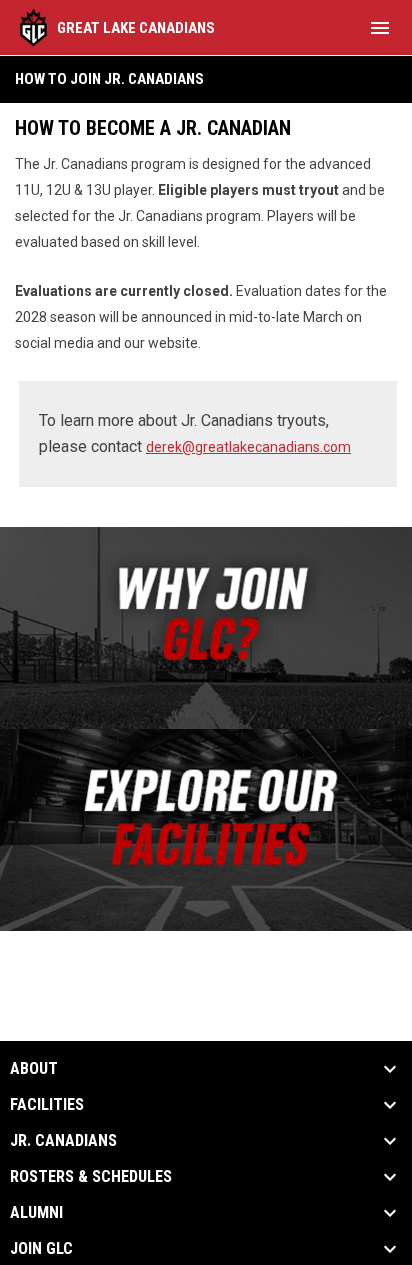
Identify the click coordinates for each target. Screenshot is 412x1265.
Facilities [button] (47, 1105)
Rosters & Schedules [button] (91, 1177)
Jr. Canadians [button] (63, 1141)
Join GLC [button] (41, 1249)
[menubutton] (380, 28)
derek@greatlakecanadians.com (248, 447)
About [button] (34, 1069)
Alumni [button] (36, 1213)
